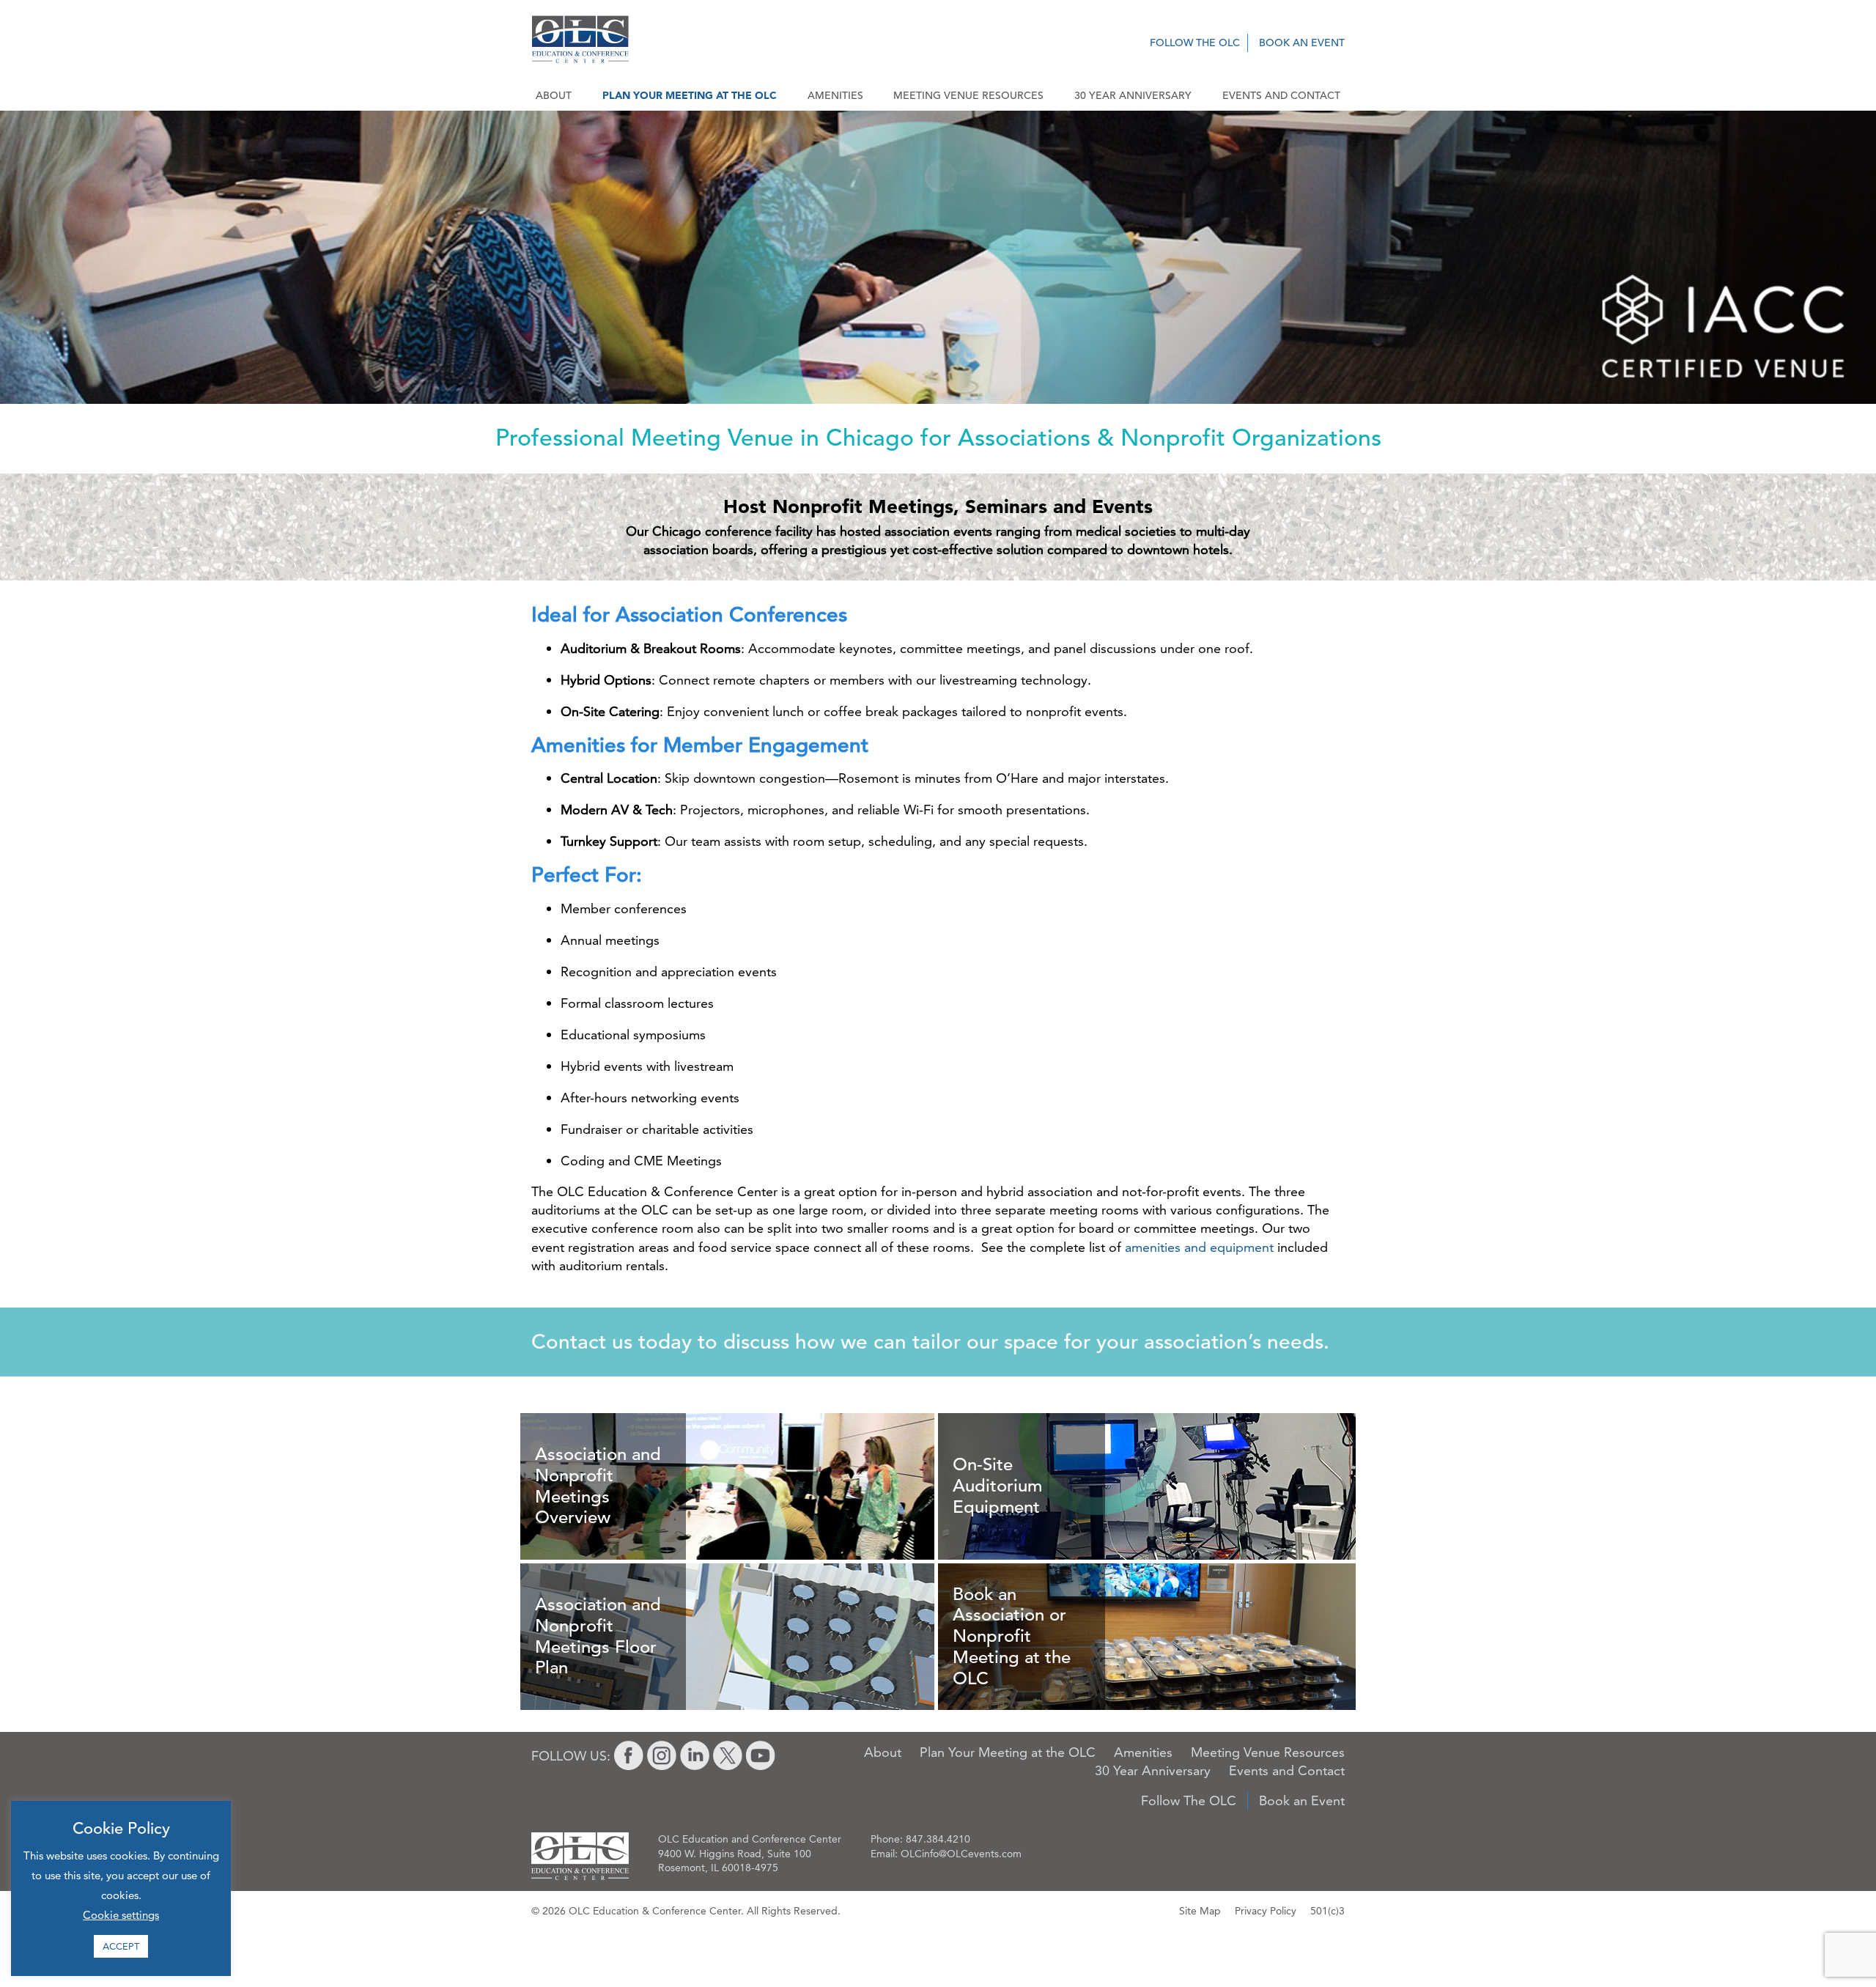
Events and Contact (1281, 95)
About (554, 95)
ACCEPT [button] (121, 1946)
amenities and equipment (1199, 1247)
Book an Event (1302, 43)
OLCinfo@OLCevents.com (961, 1854)
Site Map (1200, 1911)
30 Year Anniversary (1133, 95)
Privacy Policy (1266, 1911)
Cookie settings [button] (121, 1915)
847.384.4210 (938, 1839)
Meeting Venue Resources (968, 95)
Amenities (835, 95)
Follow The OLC (1195, 43)
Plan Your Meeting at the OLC (690, 95)
